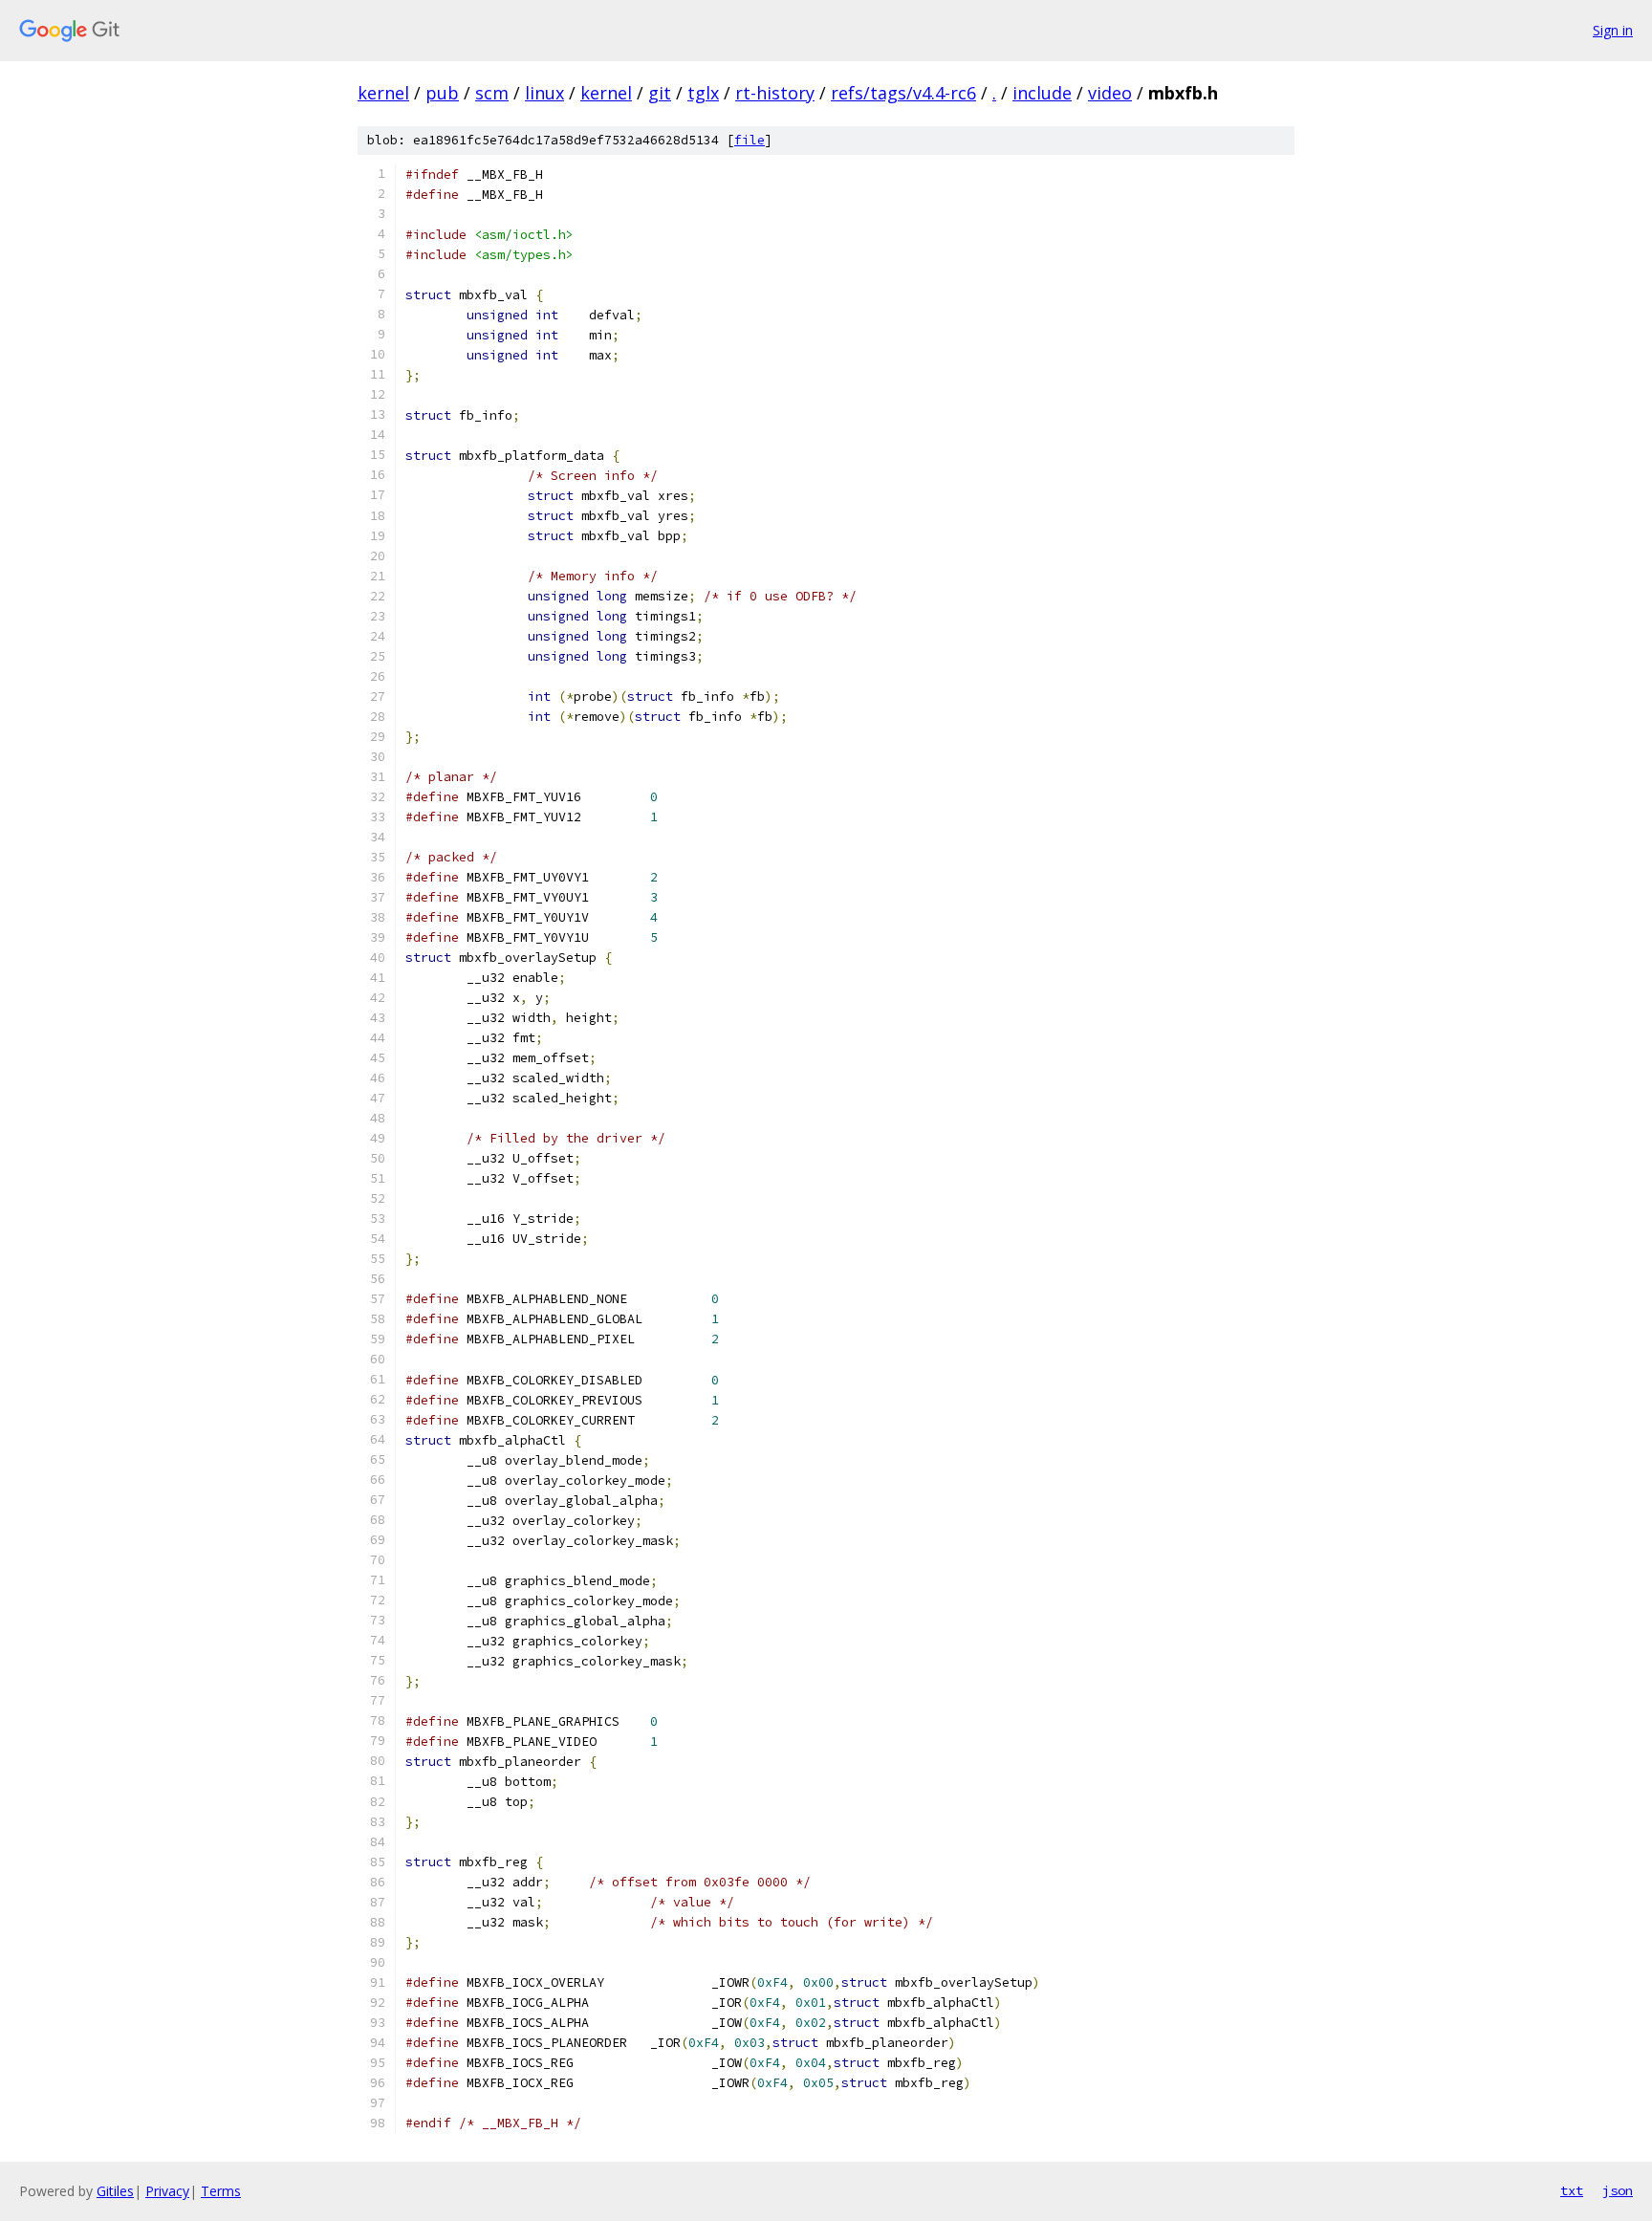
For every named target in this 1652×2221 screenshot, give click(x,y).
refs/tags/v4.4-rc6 (903, 93)
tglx (703, 93)
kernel (383, 93)
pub (442, 93)
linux (544, 93)
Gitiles (115, 2191)
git (660, 93)
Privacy (167, 2191)
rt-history (775, 93)
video (1110, 93)
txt (1572, 2190)
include (1042, 93)
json (1618, 2190)
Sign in (1613, 30)
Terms (221, 2191)
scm (492, 93)
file (750, 140)
